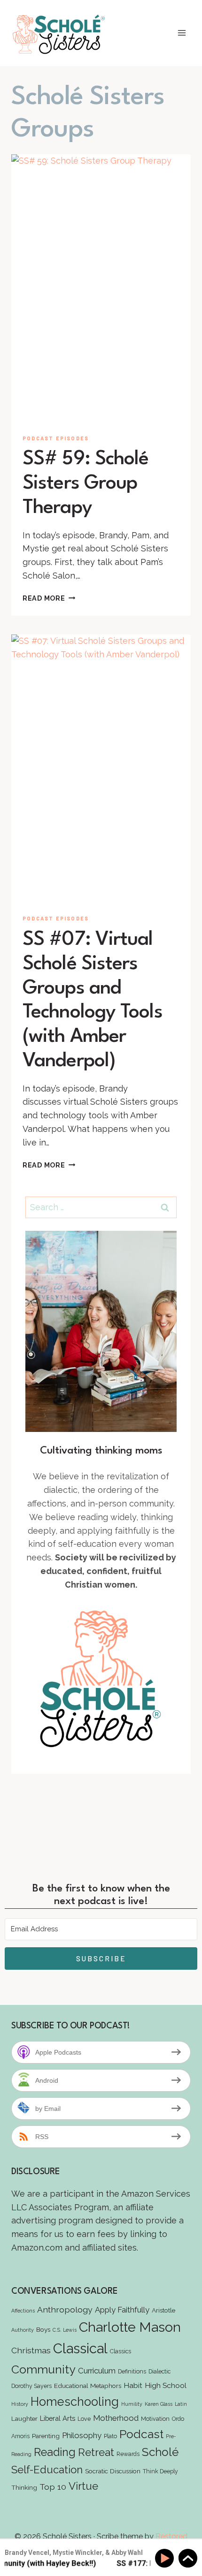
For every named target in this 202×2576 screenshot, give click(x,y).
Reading (55, 2452)
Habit (133, 2385)
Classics (120, 2351)
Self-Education (47, 2470)
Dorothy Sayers (31, 2386)
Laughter (24, 2418)
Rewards (128, 2454)
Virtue (83, 2486)
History (20, 2404)
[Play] (166, 2558)
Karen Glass (159, 2404)
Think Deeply (160, 2471)
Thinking (24, 2487)
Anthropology (65, 2309)
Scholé (160, 2452)
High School (166, 2385)
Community (43, 2369)
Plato (110, 2436)
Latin (181, 2404)
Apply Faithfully (122, 2310)
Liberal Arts (58, 2418)
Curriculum (97, 2371)
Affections (23, 2311)
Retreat (96, 2452)
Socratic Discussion (113, 2471)
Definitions (132, 2371)
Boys (43, 2329)
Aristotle (163, 2310)
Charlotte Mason (130, 2327)
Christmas (31, 2350)
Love (84, 2419)
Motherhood (116, 2418)
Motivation (155, 2419)
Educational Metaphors (88, 2386)
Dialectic (159, 2371)
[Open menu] (182, 33)
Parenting (46, 2436)
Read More (49, 598)
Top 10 (53, 2487)
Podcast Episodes (56, 438)
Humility (132, 2404)
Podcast (141, 2434)
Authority (23, 2330)
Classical (80, 2348)
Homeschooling (75, 2402)
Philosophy (82, 2435)
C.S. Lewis (65, 2330)
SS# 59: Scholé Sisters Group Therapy (85, 483)
